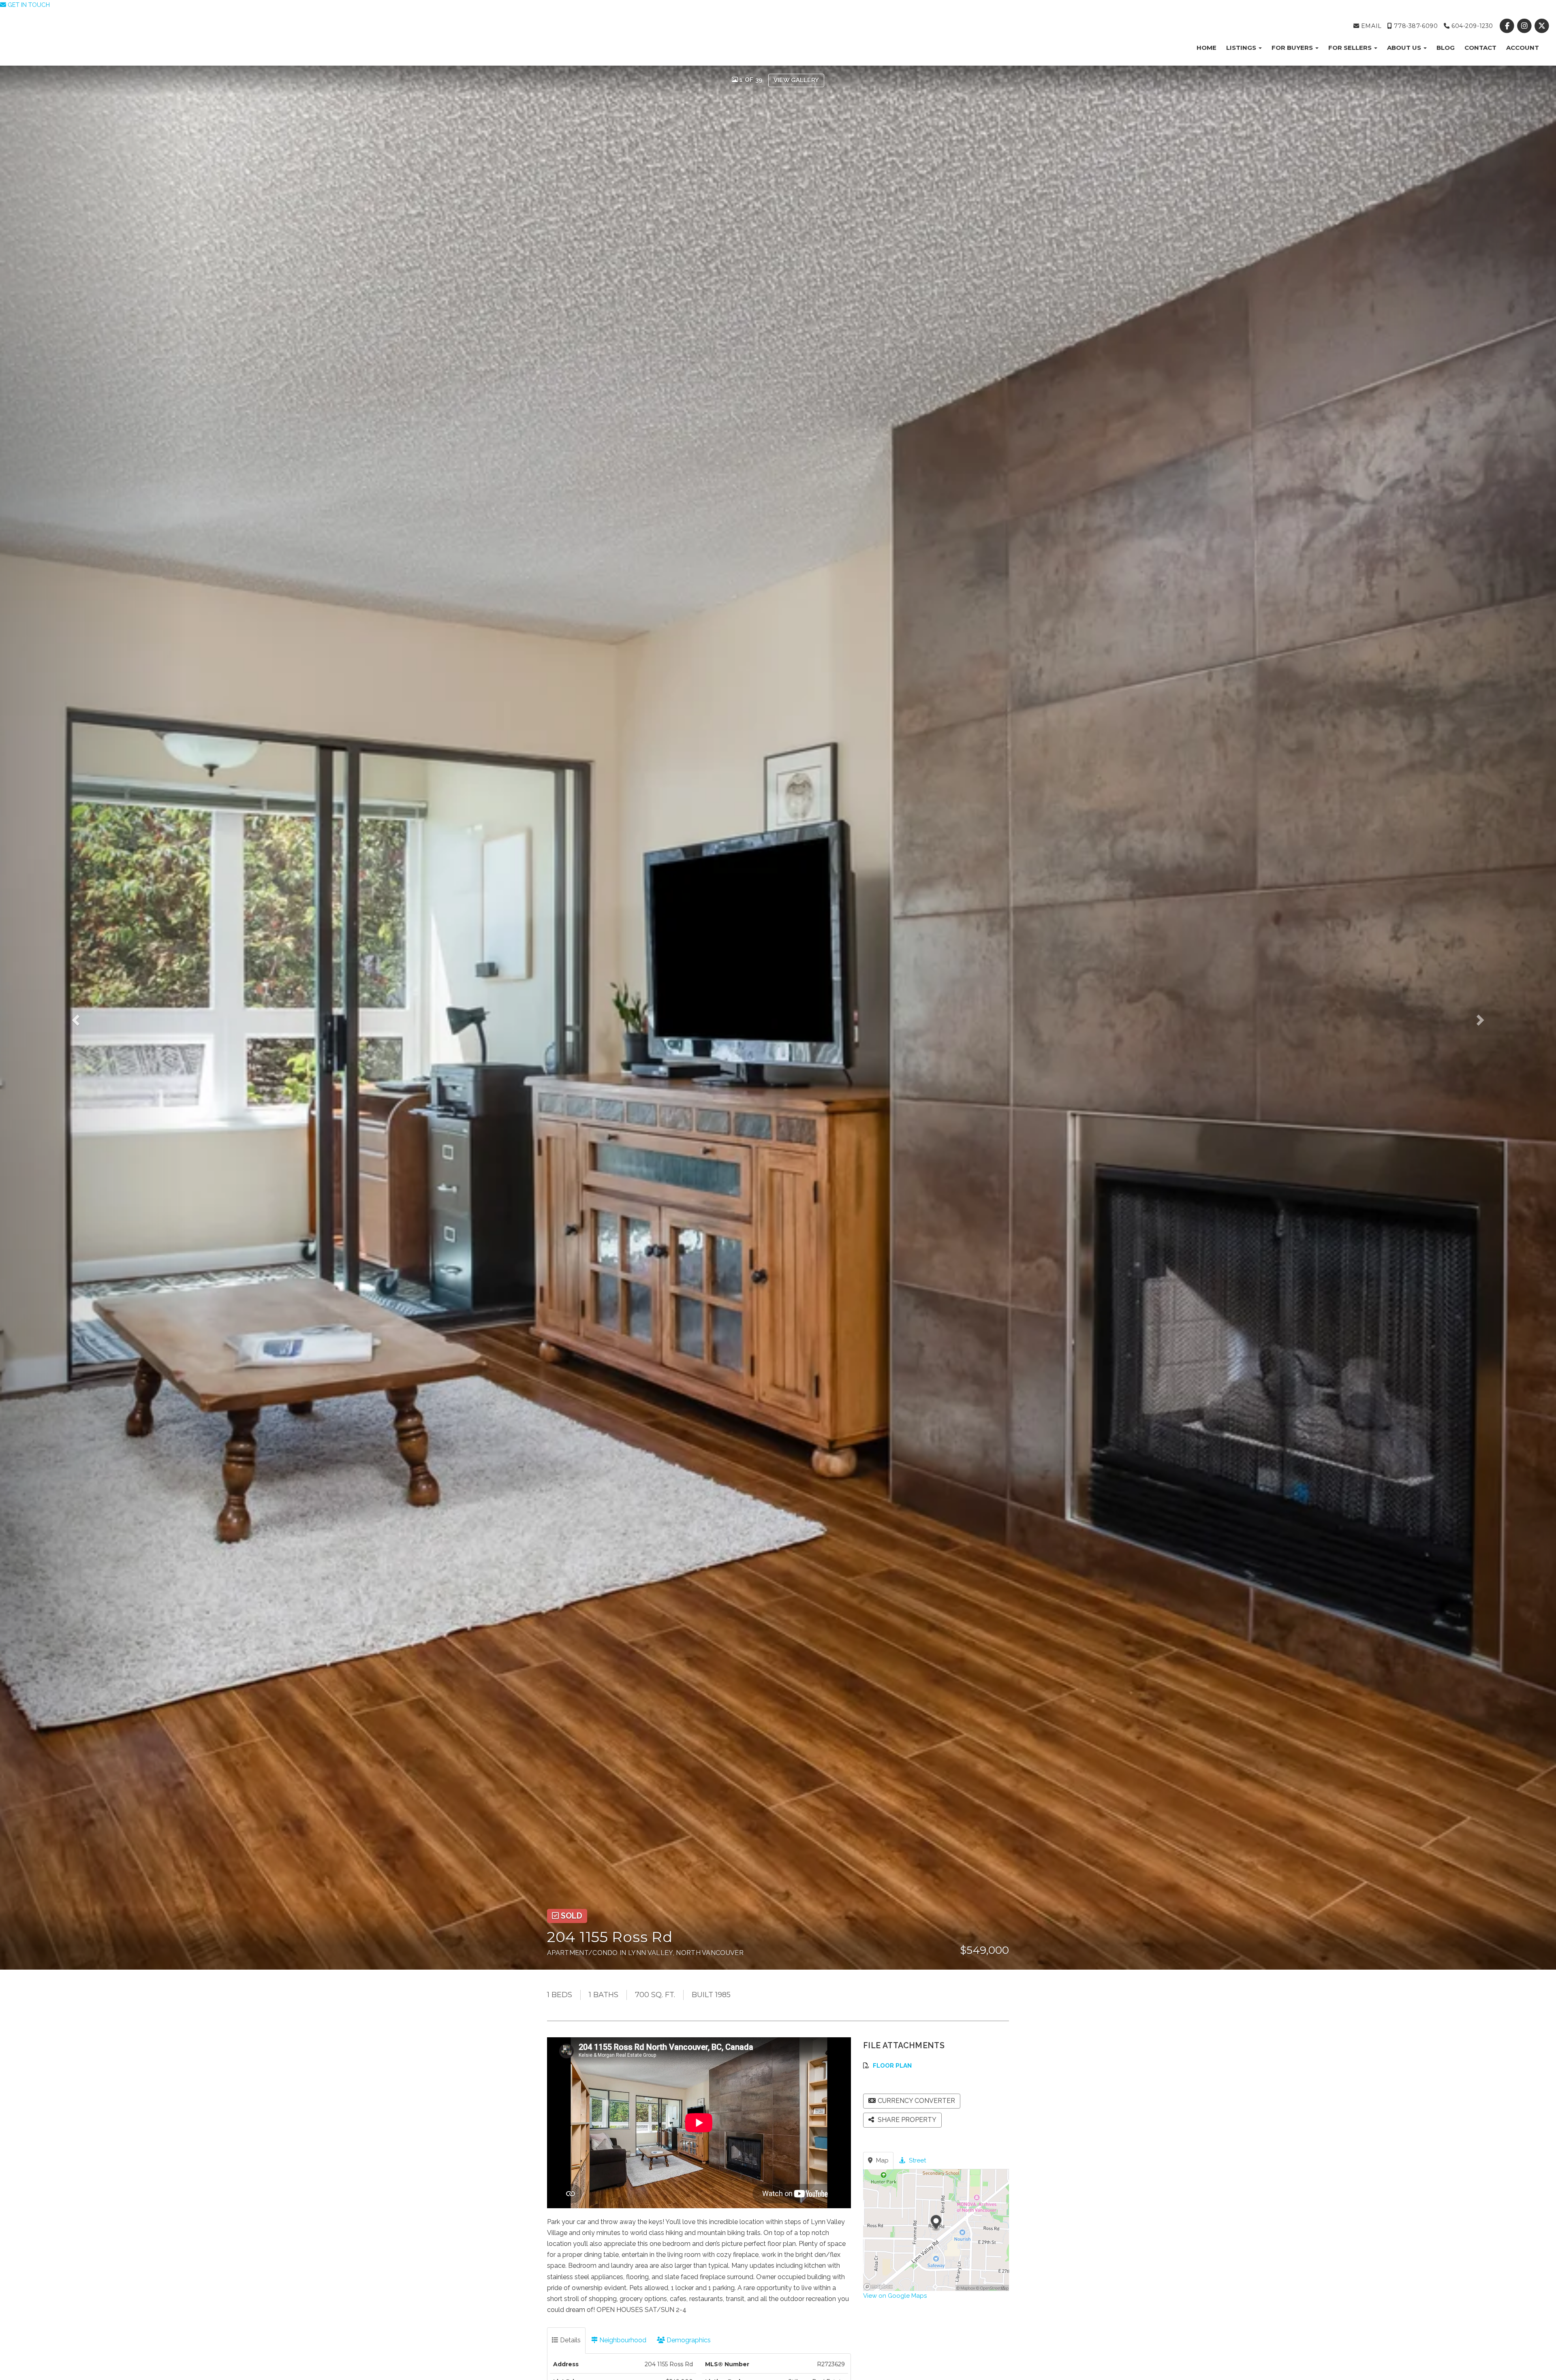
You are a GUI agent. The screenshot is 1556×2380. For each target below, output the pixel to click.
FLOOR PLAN (892, 2066)
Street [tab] (917, 2160)
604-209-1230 (1471, 26)
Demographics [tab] (688, 2340)
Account (1523, 48)
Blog (1446, 48)
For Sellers (1351, 48)
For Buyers (1293, 48)
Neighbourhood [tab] (622, 2340)
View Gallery (796, 80)
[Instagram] (1525, 26)
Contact (1480, 48)
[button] (93, 1018)
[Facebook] (1508, 26)
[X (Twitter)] (1542, 26)
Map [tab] (882, 2160)
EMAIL (1370, 26)
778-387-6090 (1415, 26)
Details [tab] (570, 2340)
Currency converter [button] (916, 2101)
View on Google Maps (895, 2296)
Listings (1242, 48)
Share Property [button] (906, 2120)
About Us (1405, 48)
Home (1207, 48)
